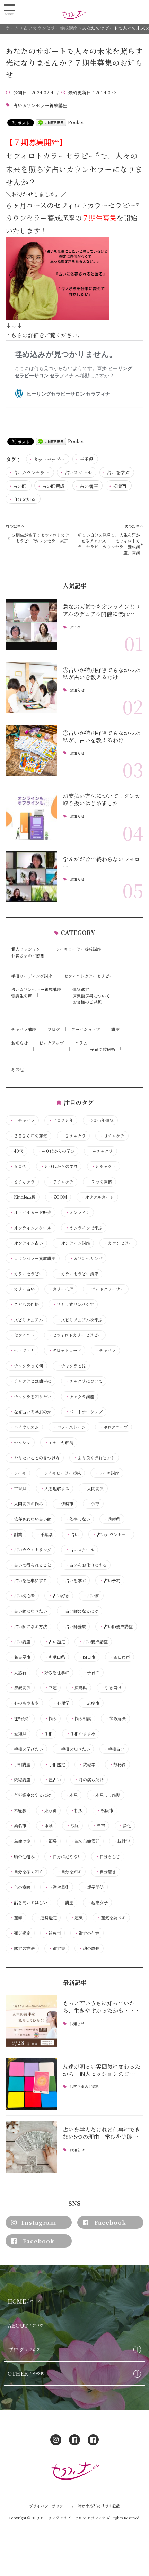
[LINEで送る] (51, 122)
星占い (53, 1780)
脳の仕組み (22, 1856)
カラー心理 (61, 1289)
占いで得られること (30, 1565)
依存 (93, 1504)
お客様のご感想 (87, 1002)
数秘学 (87, 1764)
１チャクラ (22, 1120)
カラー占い (22, 1289)
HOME (24, 2301)
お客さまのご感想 (28, 956)
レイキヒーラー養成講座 (78, 949)
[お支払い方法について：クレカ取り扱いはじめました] (31, 813)
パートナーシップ (84, 1412)
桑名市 (18, 1826)
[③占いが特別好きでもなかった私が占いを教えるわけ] (31, 688)
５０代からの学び (59, 1166)
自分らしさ (108, 1856)
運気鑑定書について (91, 996)
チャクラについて (84, 1381)
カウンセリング (86, 1258)
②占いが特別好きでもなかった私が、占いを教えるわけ (102, 736)
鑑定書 (57, 1948)
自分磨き (106, 1872)
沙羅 (72, 1826)
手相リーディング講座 (32, 976)
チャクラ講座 (24, 1029)
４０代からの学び (56, 1151)
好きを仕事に (55, 1672)
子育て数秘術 (103, 1049)
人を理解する (55, 1489)
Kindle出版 (23, 1197)
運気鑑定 (81, 989)
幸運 (51, 1688)
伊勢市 (65, 1504)
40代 (16, 1151)
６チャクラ (22, 1182)
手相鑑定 (55, 1764)
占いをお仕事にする (86, 1565)
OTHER (26, 2373)
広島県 (79, 1688)
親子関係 (93, 1887)
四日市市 (120, 1657)
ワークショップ (86, 1029)
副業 (16, 1535)
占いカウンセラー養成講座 (40, 105)
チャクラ (105, 1350)
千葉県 (44, 1535)
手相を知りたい (73, 1749)
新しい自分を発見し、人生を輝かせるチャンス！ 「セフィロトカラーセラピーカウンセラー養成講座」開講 (109, 544)
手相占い (114, 1749)
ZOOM (58, 1197)
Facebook (110, 2222)
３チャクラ (112, 1136)
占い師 (20, 486)
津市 (99, 1826)
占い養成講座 (93, 1642)
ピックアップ (51, 1043)
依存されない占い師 (30, 1519)
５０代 (18, 1166)
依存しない (78, 1519)
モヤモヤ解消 (59, 1443)
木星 (71, 1795)
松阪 (77, 1810)
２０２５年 (61, 1120)
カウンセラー (118, 1243)
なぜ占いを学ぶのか (30, 1412)
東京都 (49, 1810)
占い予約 (110, 1581)
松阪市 (120, 486)
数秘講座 (20, 1780)
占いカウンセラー (31, 472)
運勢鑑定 (46, 1918)
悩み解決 (115, 1718)
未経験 (18, 1810)
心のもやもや (24, 1703)
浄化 (125, 1826)
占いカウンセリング (30, 1550)
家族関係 (20, 1688)
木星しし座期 (106, 1795)
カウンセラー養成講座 (33, 1258)
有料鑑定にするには (30, 1795)
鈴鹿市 (53, 1933)
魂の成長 (89, 1948)
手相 (46, 1734)
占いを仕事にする (28, 1581)
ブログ (75, 627)
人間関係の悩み (26, 1504)
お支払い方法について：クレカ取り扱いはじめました (102, 799)
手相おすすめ (81, 1734)
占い (72, 1535)
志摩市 (91, 1703)
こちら (14, 335)
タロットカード (65, 1350)
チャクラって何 (26, 1366)
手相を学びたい (26, 1749)
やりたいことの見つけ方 (35, 1458)
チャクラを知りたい (30, 1397)
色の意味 (20, 1887)
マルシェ (20, 1443)
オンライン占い (26, 1243)
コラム (81, 1043)
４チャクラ (100, 1151)
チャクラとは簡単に (30, 1381)
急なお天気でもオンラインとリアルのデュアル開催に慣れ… (102, 610)
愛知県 (18, 1734)
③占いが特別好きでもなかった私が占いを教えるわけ (102, 673)
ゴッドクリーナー (106, 1289)
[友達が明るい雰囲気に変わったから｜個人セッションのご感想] (31, 2084)
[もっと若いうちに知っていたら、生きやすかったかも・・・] (31, 2021)
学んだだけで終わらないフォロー (101, 863)
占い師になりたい (28, 1611)
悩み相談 (81, 1718)
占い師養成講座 (116, 1627)
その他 (17, 1069)
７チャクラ (61, 1182)
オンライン (78, 1212)
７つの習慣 (99, 1182)
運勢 (16, 1918)
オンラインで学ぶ (84, 1228)
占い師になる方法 (28, 1627)
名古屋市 (20, 1657)
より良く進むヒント (94, 1458)
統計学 (122, 1841)
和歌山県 (55, 1657)
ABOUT (27, 2325)
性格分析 (20, 1718)
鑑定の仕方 (87, 1933)
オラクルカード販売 (30, 1212)
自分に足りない (65, 1856)
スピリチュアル (26, 1320)
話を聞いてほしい (28, 1902)
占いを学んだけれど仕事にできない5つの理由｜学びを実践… (102, 2133)
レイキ (18, 1473)
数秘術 (117, 1764)
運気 (77, 1918)
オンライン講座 (73, 1243)
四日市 (87, 1657)
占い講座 (89, 486)
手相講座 (20, 1764)
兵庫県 (112, 1519)
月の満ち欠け (89, 1780)
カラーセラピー (49, 459)
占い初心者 (22, 1596)
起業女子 (97, 1902)
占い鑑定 (55, 1642)
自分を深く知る (26, 1872)
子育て (91, 1672)
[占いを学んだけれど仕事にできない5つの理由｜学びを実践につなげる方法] (31, 2147)
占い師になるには (80, 1611)
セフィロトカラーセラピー (89, 976)
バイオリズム (24, 1427)
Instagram (39, 2222)
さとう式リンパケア (73, 1304)
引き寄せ (111, 1688)
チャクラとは (71, 1366)
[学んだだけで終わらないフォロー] (31, 877)
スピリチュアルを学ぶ (80, 1320)
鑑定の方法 (22, 1948)
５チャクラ (104, 1166)
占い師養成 (53, 486)
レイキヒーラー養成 (60, 1473)
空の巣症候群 (85, 1841)
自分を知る (24, 499)
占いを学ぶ (118, 472)
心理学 (61, 1703)
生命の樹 (20, 1841)
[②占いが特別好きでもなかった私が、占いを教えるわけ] (31, 750)
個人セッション (26, 949)
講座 (115, 1029)
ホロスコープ (113, 1427)
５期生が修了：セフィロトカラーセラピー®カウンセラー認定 (40, 538)
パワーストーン (69, 1427)
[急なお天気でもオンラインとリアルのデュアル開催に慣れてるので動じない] (31, 624)
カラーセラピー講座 (78, 1274)
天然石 (18, 1672)
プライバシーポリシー (48, 2506)
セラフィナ (22, 1350)
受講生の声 (21, 996)
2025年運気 (100, 1120)
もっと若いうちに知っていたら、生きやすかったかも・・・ (102, 2007)
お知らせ (77, 690)
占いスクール (78, 472)
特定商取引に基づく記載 (99, 2506)
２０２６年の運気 (28, 1136)
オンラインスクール (30, 1228)
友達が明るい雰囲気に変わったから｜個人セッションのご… (102, 2070)
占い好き (59, 1596)
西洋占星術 (57, 1887)
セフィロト (22, 1335)
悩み (51, 1718)
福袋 (51, 1841)
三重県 (86, 459)
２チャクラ (73, 1136)
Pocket (76, 122)
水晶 (46, 1826)
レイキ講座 (107, 1473)
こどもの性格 (24, 1304)
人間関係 (93, 1489)
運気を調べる (111, 1918)
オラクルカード (97, 1197)
